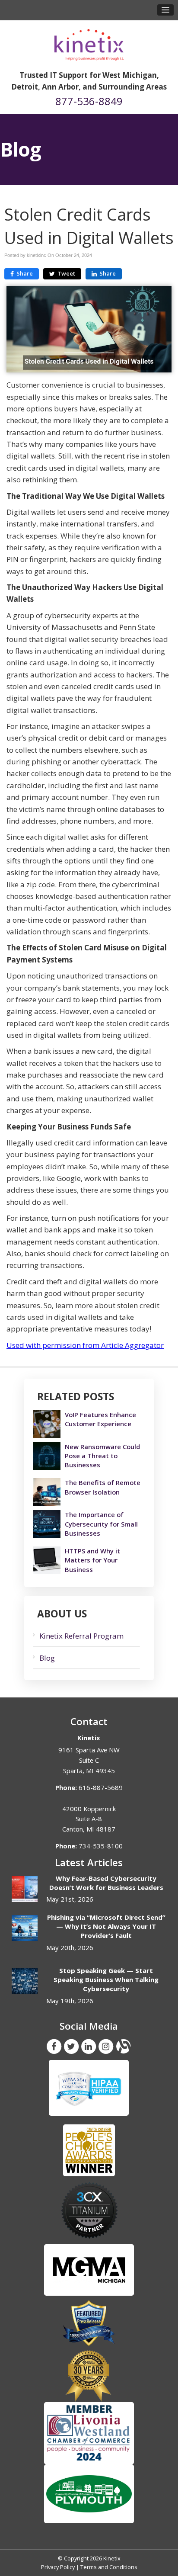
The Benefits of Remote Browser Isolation (103, 1487)
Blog (47, 1658)
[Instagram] (106, 2046)
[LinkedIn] (89, 2046)
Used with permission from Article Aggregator (85, 1345)
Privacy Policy (58, 2567)
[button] (165, 10)
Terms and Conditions (109, 2567)
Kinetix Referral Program (81, 1636)
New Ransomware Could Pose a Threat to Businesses (102, 1456)
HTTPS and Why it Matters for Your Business (92, 1560)
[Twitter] (71, 2046)
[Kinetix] (89, 42)
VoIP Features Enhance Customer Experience (100, 1419)
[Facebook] (54, 2046)
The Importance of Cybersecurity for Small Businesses (101, 1524)
